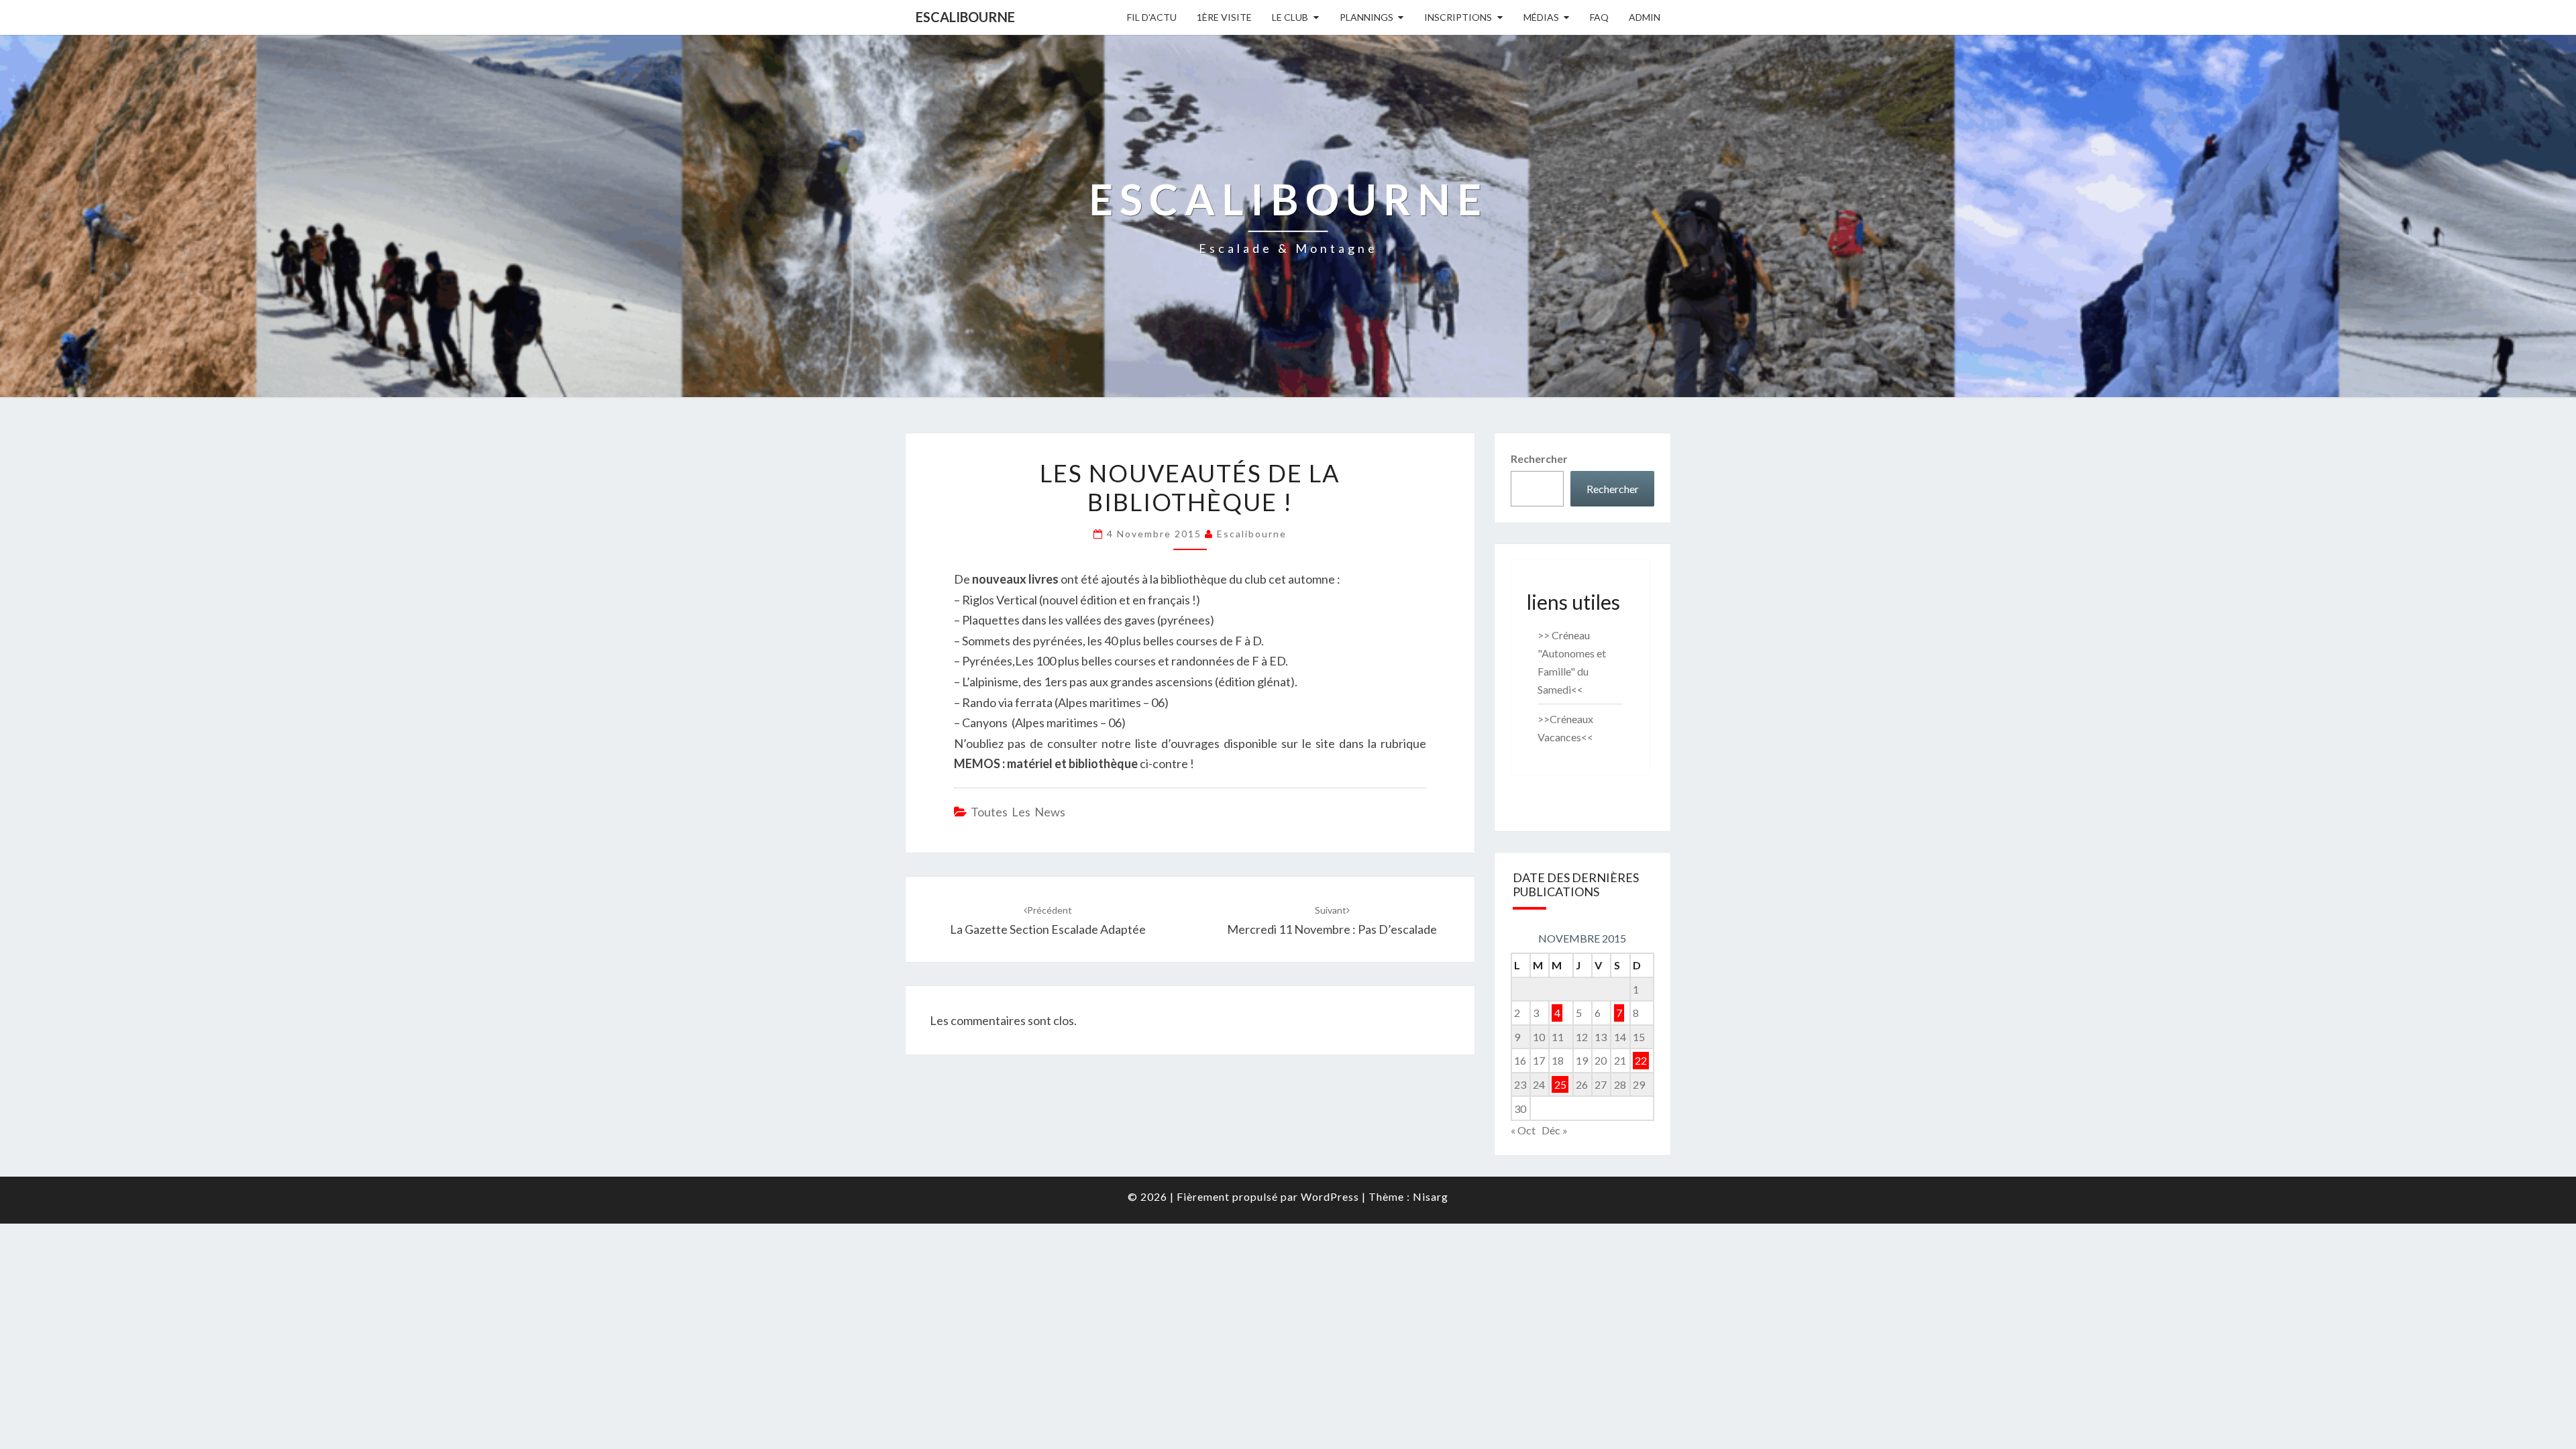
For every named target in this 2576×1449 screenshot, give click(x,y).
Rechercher (1539, 459)
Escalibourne (965, 17)
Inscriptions (1458, 17)
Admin (1645, 17)
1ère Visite (1224, 17)
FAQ (1599, 17)
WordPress (1330, 1196)
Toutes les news (1018, 812)
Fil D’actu (1152, 17)
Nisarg (1431, 1196)
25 (1560, 1084)
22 (1641, 1060)
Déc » (1555, 1130)
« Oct (1523, 1130)
